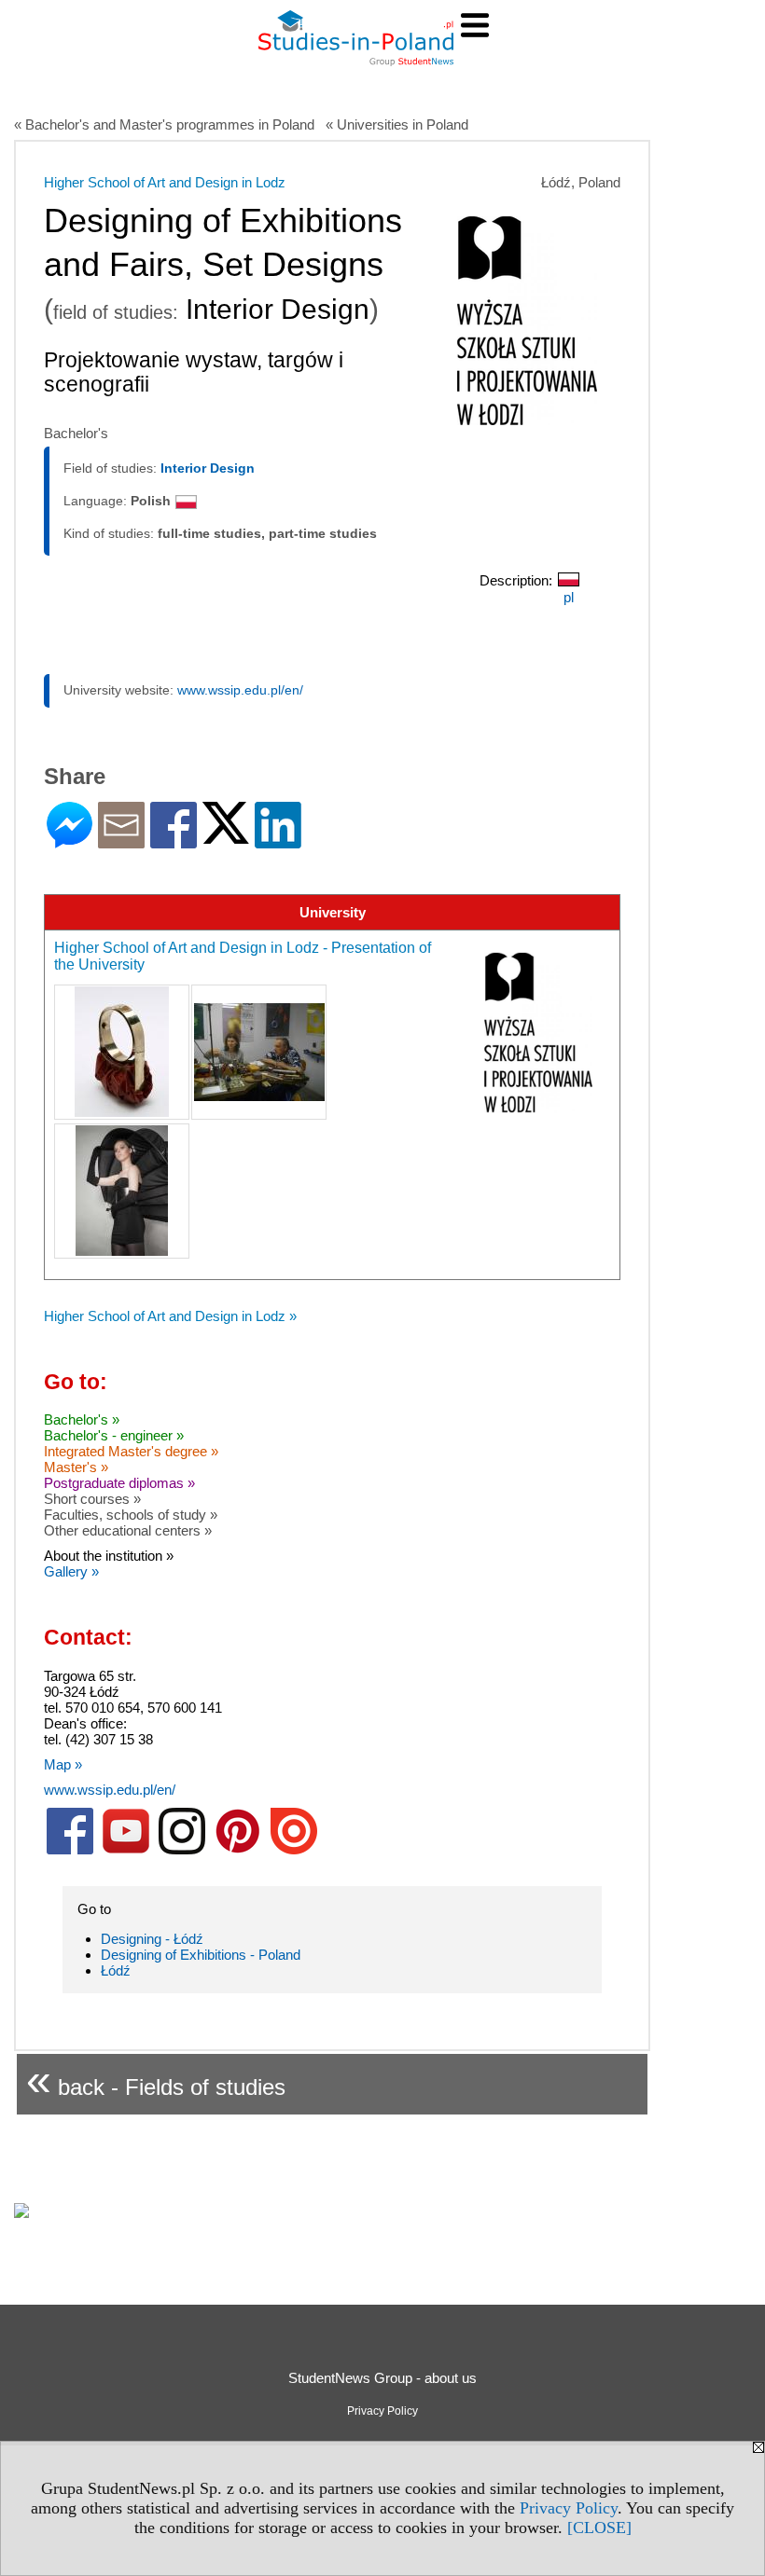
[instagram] (182, 1850)
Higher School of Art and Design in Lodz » (170, 1316)
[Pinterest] (238, 1850)
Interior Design (208, 468)
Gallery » (71, 1571)
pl (569, 597)
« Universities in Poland (397, 124)
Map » (63, 1764)
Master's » (76, 1467)
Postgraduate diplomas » (119, 1483)
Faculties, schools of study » (131, 1515)
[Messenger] (70, 840)
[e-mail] (121, 840)
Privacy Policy (569, 2508)
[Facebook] (174, 840)
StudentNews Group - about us (382, 2378)
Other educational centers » (128, 1530)
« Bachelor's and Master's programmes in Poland (164, 124)
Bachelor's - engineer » (114, 1435)
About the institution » (109, 1556)
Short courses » (92, 1499)
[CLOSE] (599, 2528)
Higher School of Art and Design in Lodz (165, 182)
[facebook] (70, 1850)
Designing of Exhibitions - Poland (201, 1955)
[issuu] (294, 1850)
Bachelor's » (82, 1419)
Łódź (116, 1970)
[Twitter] (226, 836)
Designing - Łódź (152, 1939)
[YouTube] (126, 1850)
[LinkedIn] (278, 840)
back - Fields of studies (156, 2080)
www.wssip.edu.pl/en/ (240, 690)
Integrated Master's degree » (131, 1451)
